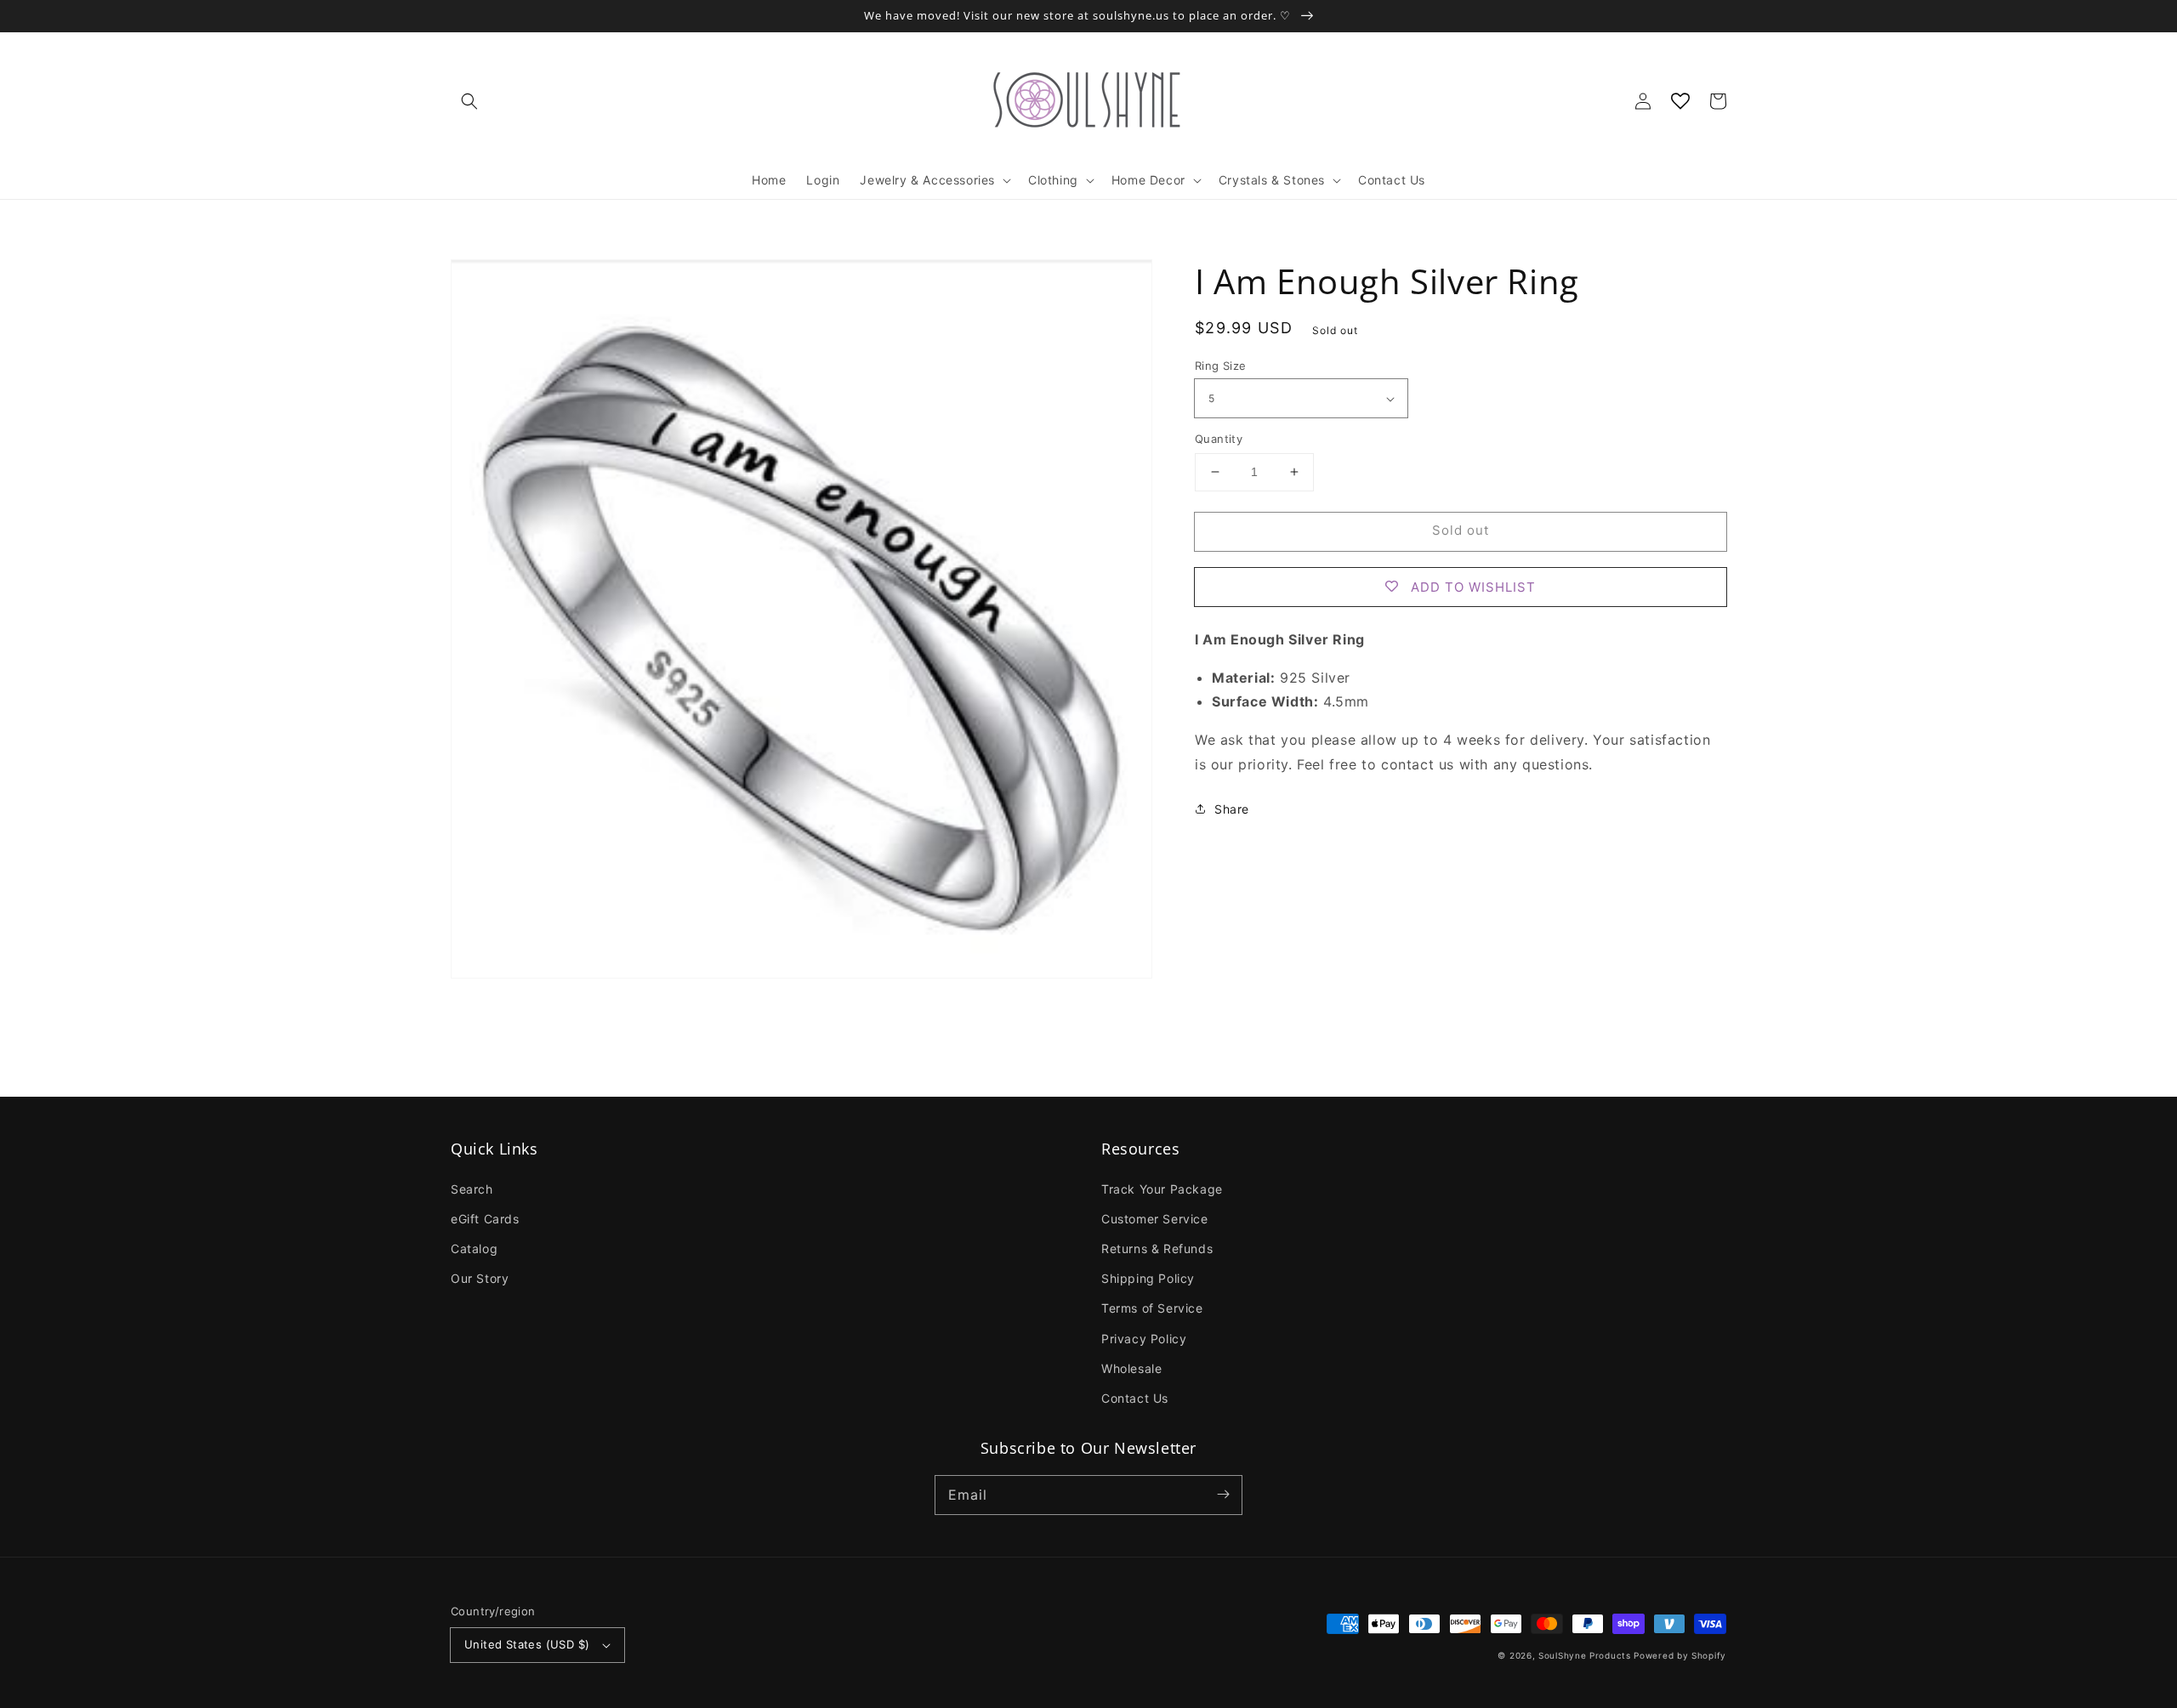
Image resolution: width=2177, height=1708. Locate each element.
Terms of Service (1152, 1308)
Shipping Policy (1148, 1278)
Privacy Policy (1144, 1339)
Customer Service (1155, 1219)
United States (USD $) (527, 1644)
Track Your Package (1162, 1189)
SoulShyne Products (1585, 1655)
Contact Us (1135, 1398)
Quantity (1219, 439)
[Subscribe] (1223, 1495)
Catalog (474, 1248)
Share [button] (1232, 809)
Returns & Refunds (1157, 1248)
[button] (469, 101)
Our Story (480, 1278)
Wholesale (1131, 1368)
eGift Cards (485, 1219)
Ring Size (1221, 366)
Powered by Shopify (1680, 1655)
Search (472, 1189)
